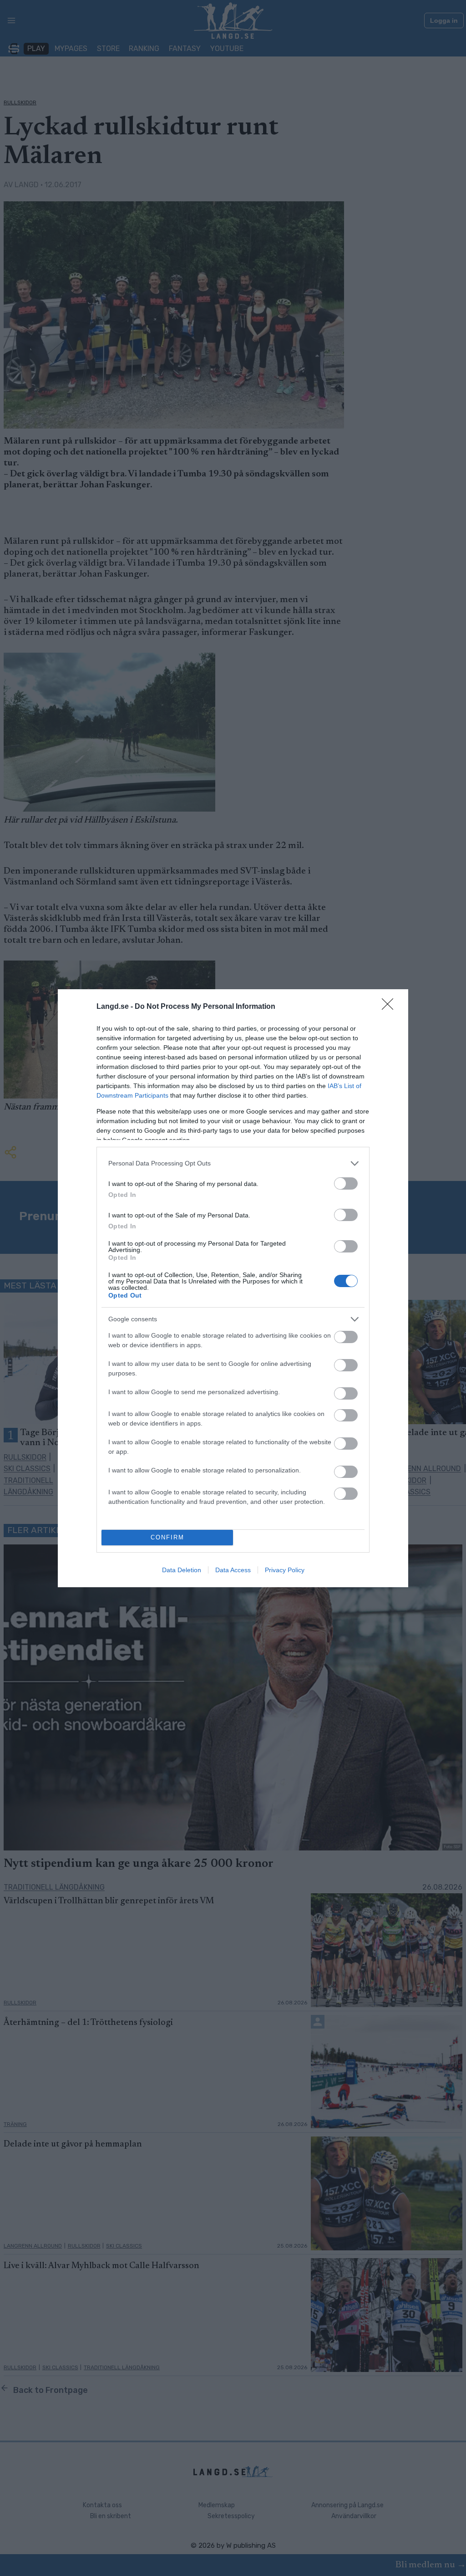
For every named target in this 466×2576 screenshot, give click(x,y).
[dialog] (233, 1288)
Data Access (233, 1570)
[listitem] (233, 1163)
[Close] (390, 1007)
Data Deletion (182, 1570)
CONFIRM (167, 1537)
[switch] (346, 1183)
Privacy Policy (285, 1570)
